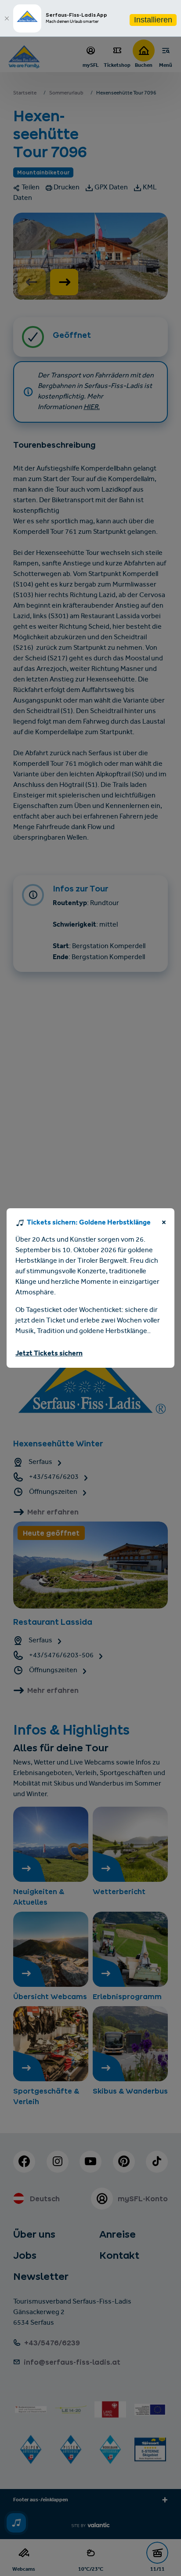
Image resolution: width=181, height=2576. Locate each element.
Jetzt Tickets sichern (49, 1354)
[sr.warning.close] (164, 1224)
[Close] (7, 18)
